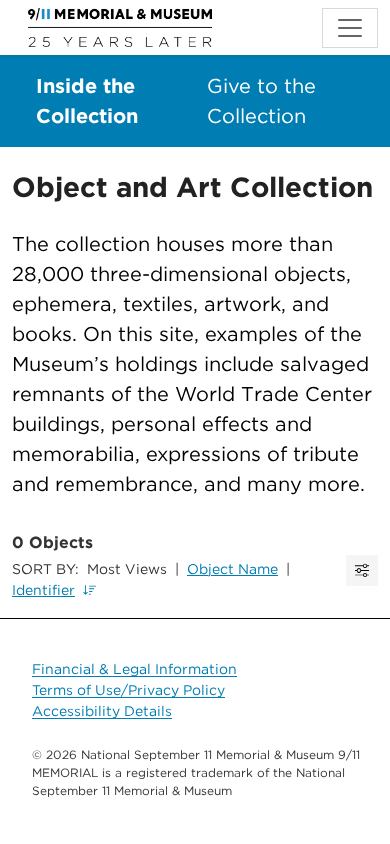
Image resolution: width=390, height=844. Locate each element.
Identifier (43, 590)
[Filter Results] (362, 570)
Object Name (232, 569)
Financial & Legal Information (134, 669)
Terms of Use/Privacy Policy (128, 690)
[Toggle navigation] (350, 28)
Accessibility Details (102, 711)
